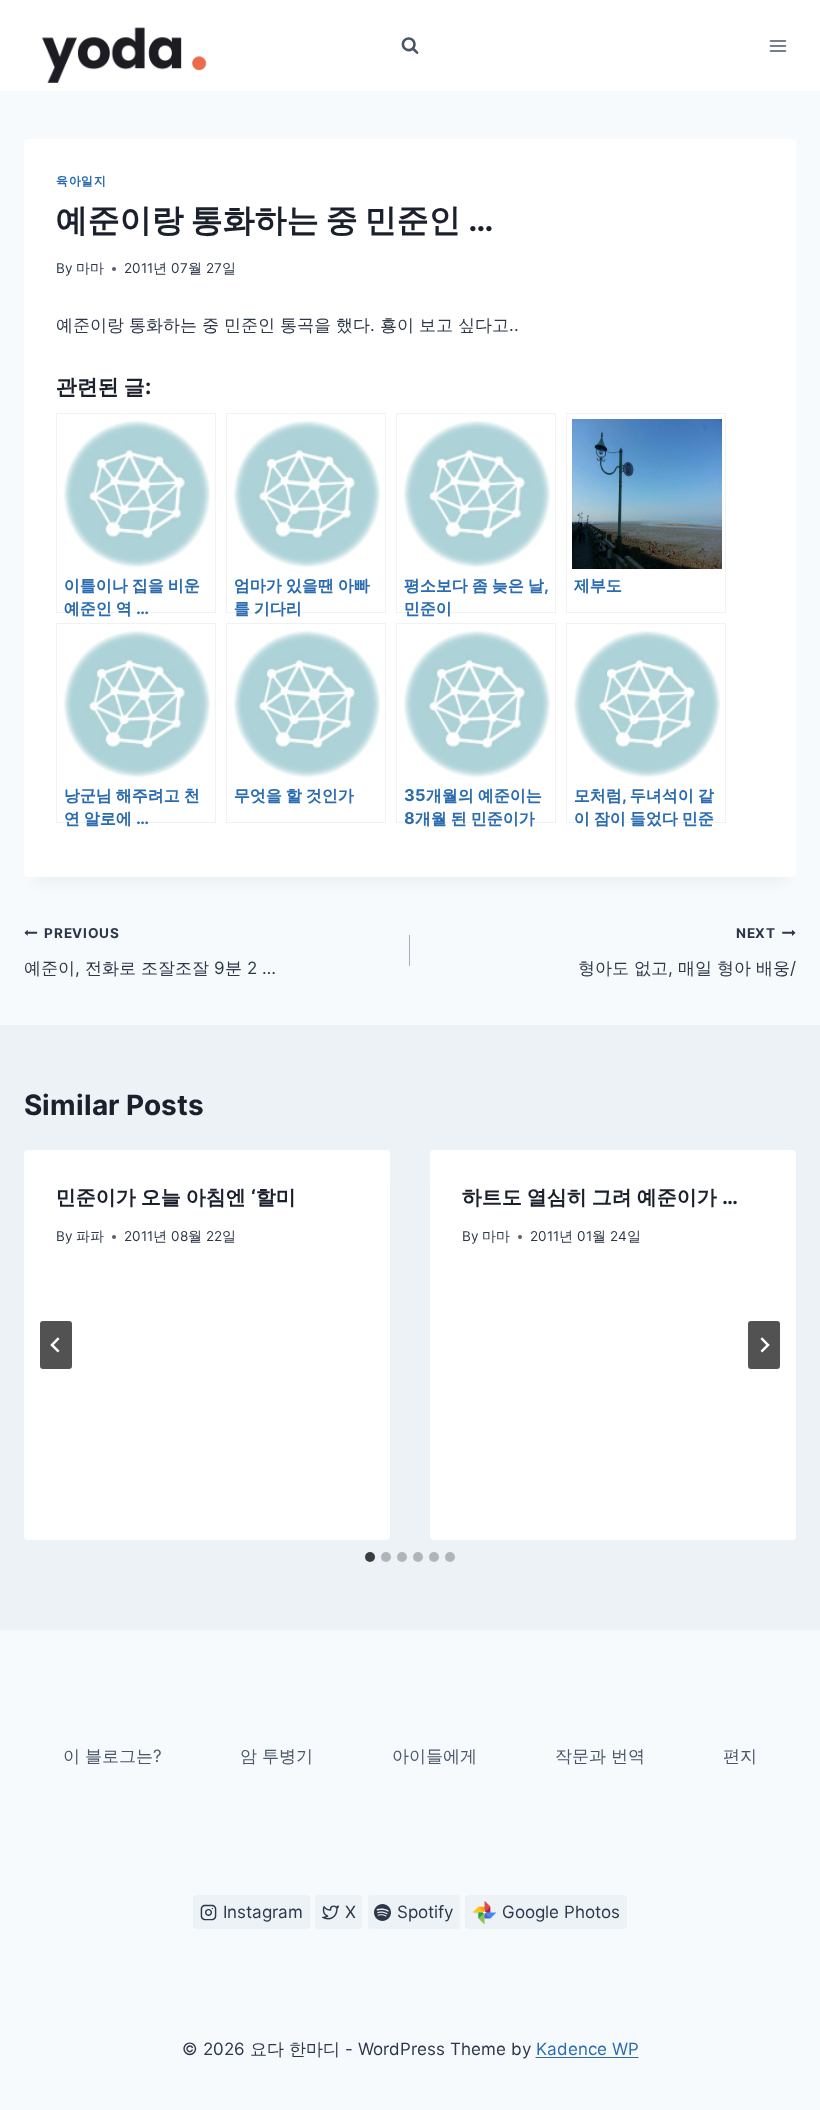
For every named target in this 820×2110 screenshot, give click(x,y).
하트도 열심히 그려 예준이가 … (600, 1197)
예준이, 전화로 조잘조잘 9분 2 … (150, 951)
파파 (90, 1236)
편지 (740, 1756)
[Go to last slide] (56, 1345)
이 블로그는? (112, 1756)
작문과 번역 (600, 1756)
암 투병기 (276, 1756)
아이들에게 (434, 1756)
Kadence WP (587, 2049)
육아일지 (81, 180)
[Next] (764, 1345)
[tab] (370, 1557)
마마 (90, 268)
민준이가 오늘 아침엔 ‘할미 (176, 1197)
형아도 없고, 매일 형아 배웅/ (687, 951)
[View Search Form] (410, 46)
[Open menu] (777, 45)
